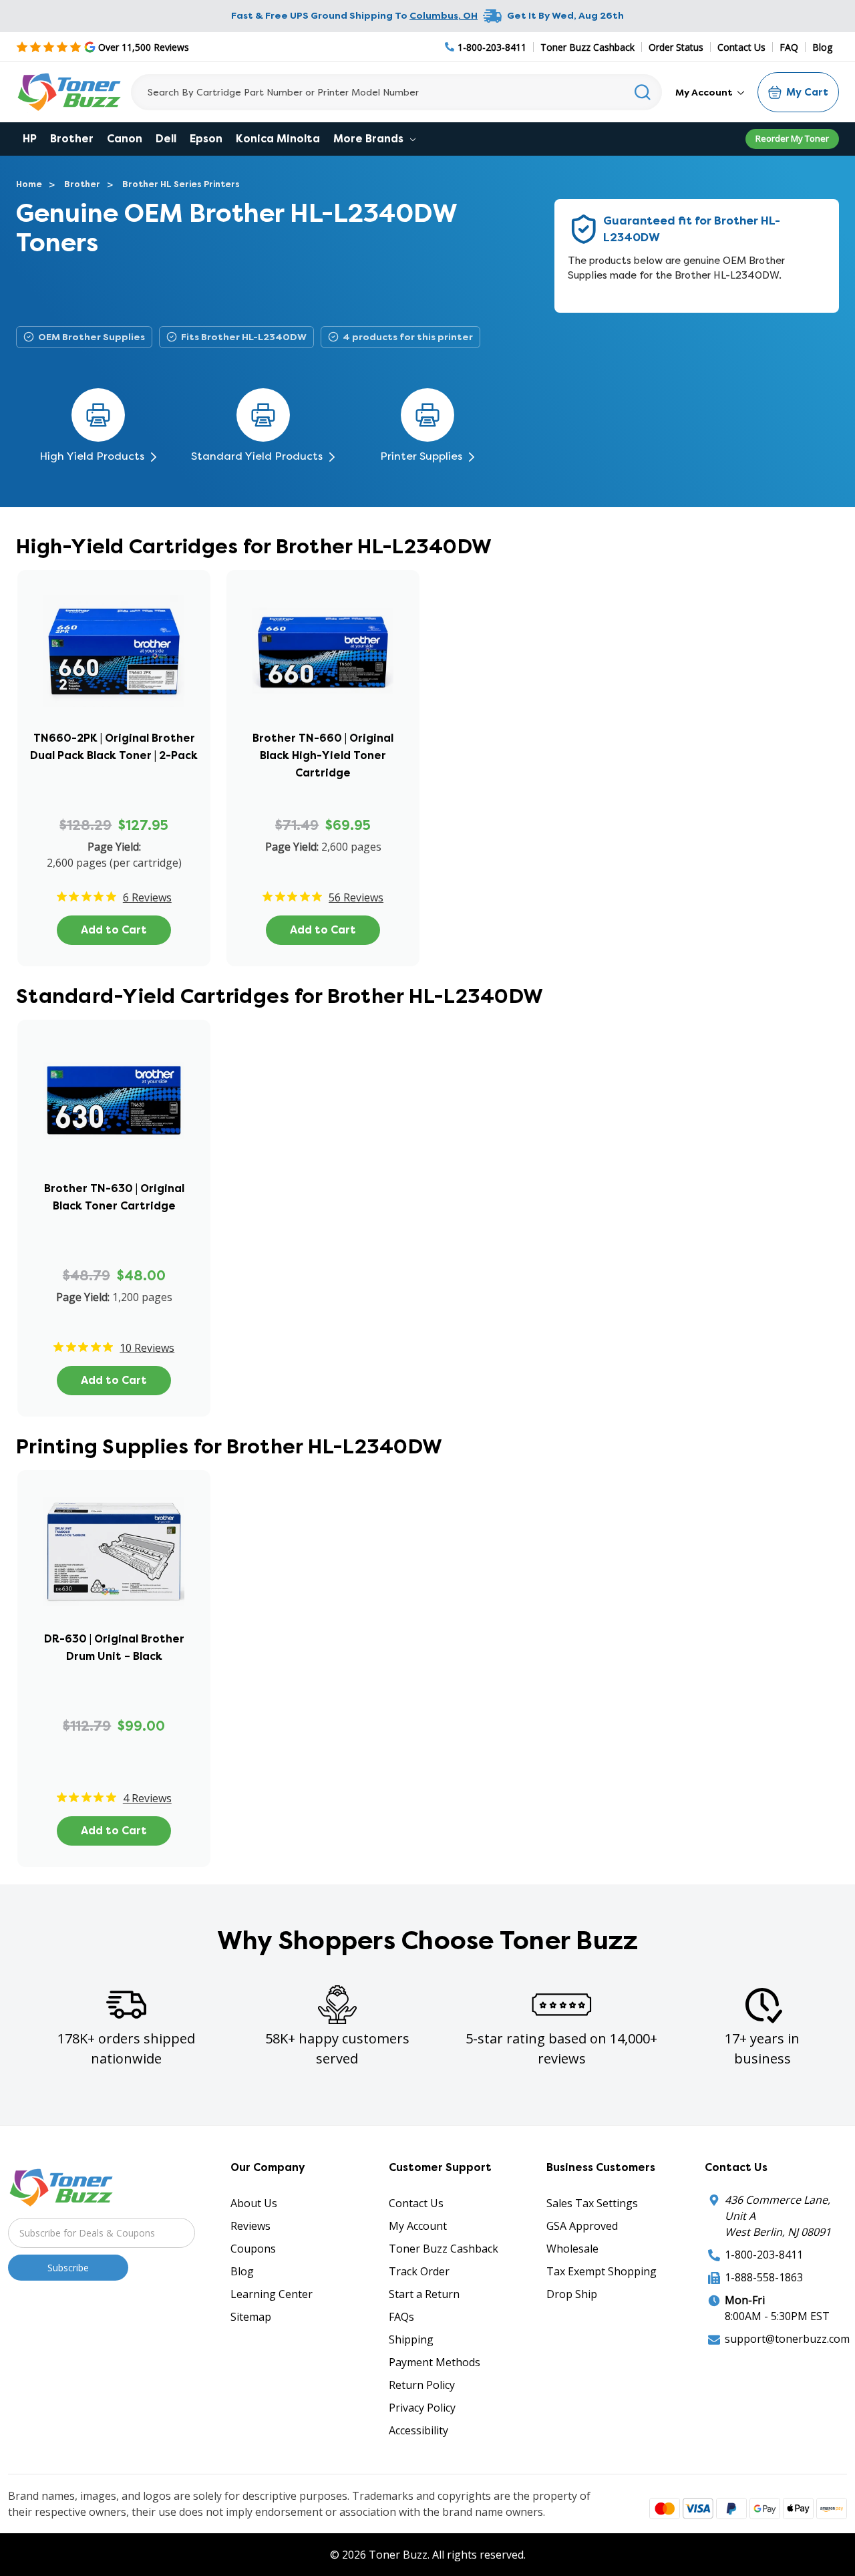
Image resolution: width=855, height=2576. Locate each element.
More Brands (370, 139)
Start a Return (424, 2294)
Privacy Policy (422, 2408)
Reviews (250, 2226)
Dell (166, 139)
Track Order (419, 2271)
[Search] (643, 92)
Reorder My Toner (792, 138)
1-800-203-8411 (764, 2255)
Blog (822, 47)
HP (30, 139)
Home (29, 184)
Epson (206, 139)
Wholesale (572, 2249)
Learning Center (272, 2294)
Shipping (411, 2339)
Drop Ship (572, 2294)
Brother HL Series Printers (181, 184)
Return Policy (422, 2385)
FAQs (401, 2317)
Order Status (676, 47)
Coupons (253, 2249)
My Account (705, 92)
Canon (125, 139)
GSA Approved (582, 2226)
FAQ (789, 47)
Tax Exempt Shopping (602, 2271)
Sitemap (251, 2317)
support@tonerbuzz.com (787, 2339)
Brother (72, 139)
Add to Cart (114, 930)
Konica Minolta (278, 139)
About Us (254, 2203)
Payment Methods (435, 2362)
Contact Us (741, 47)
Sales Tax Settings (592, 2203)
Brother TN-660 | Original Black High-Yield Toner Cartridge (323, 755)
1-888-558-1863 (764, 2277)
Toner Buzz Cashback (587, 47)
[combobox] (396, 92)
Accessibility (418, 2430)
